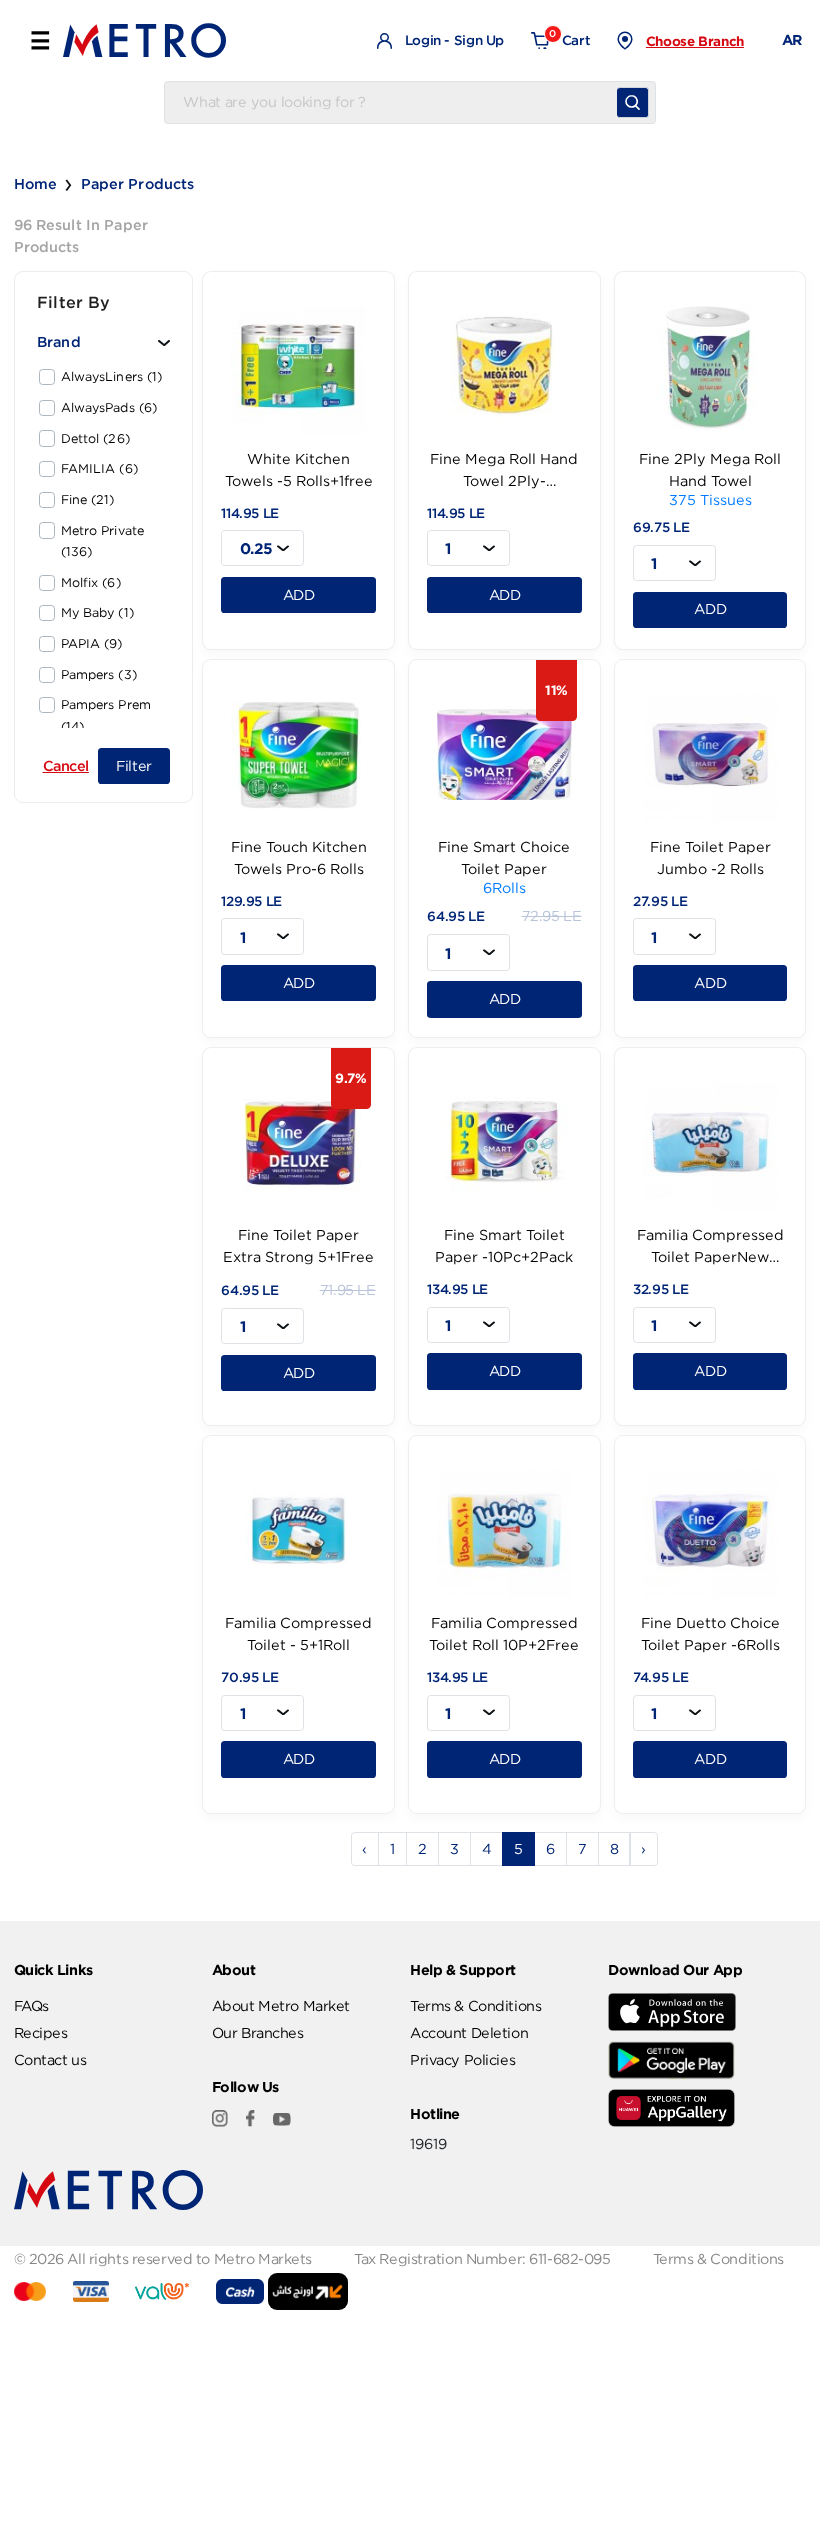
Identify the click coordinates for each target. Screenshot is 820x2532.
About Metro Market (281, 2006)
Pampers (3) (99, 675)
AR (792, 40)
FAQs (31, 2006)
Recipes (41, 2033)
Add (299, 595)
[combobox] (262, 548)
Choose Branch (695, 41)
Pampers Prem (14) (106, 716)
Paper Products (138, 184)
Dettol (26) (95, 439)
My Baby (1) (97, 613)
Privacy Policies (462, 2060)
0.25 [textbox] (256, 548)
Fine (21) (88, 500)
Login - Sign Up (452, 40)
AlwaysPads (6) (109, 408)
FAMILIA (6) (99, 469)
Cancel (66, 766)
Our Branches (258, 2033)
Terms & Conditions (475, 2006)
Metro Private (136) (103, 542)
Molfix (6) (91, 583)
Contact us (50, 2060)
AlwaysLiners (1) (112, 377)
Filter (133, 766)
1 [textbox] (448, 548)
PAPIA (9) (92, 644)
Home (36, 184)
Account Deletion (469, 2033)
